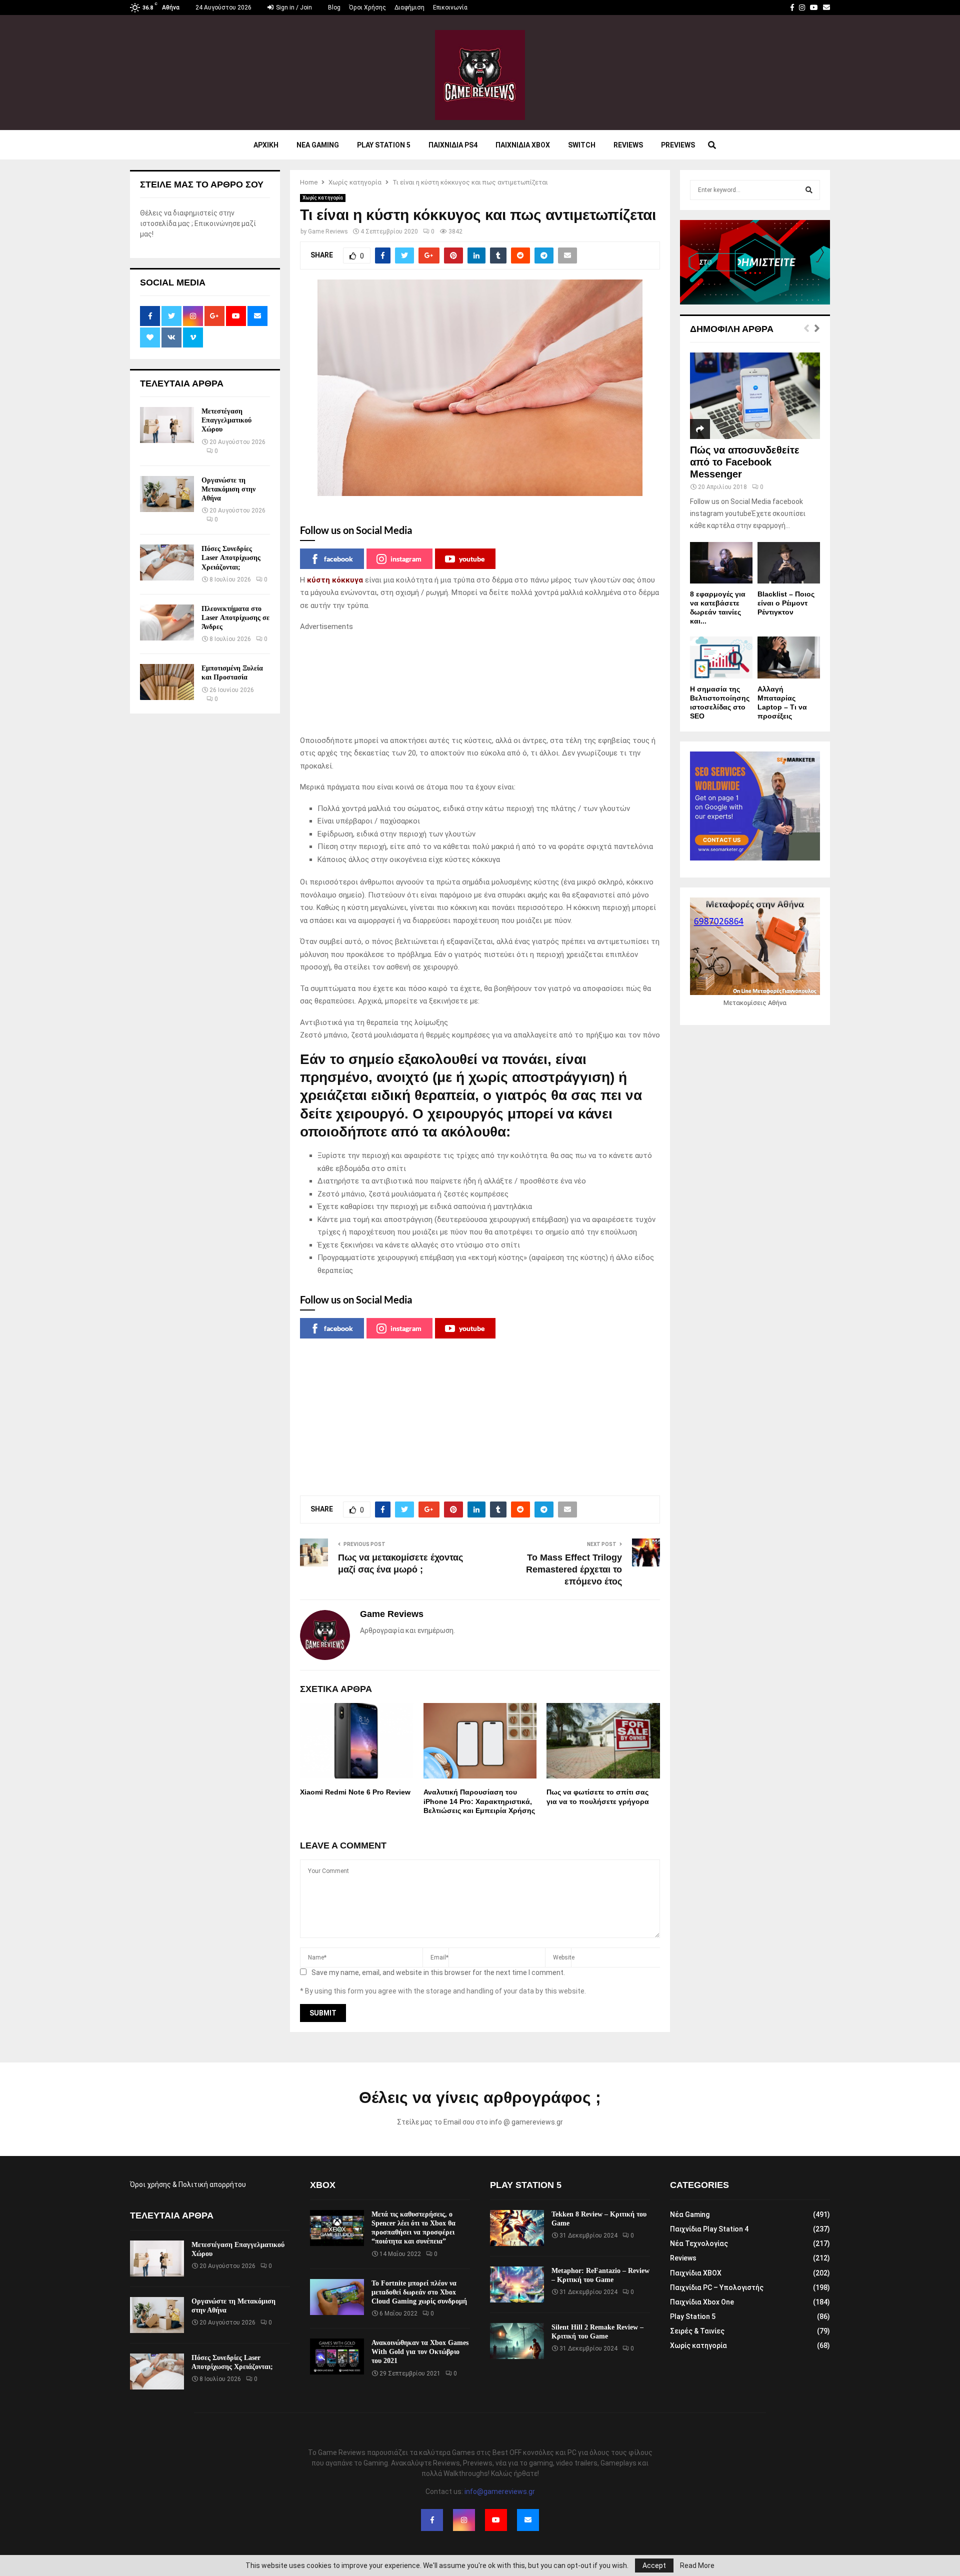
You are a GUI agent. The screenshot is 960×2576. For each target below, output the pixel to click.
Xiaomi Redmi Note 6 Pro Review (355, 1792)
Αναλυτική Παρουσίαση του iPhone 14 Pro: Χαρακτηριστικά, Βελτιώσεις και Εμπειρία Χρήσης (479, 1801)
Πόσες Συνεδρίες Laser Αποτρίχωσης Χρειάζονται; (231, 558)
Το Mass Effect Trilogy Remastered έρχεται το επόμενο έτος (574, 1569)
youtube (472, 559)
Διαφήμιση (409, 7)
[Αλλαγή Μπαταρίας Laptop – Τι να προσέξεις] (789, 657)
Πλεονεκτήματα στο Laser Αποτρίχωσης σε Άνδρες (235, 618)
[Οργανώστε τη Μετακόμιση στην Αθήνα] (167, 494)
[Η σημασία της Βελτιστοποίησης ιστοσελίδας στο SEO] (721, 657)
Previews (678, 145)
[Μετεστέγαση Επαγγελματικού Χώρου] (167, 425)
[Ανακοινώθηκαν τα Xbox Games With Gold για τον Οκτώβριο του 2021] (337, 2356)
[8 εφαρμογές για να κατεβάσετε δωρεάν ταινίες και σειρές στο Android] (721, 563)
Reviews (628, 145)
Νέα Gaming (690, 2214)
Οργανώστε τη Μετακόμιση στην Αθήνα (228, 489)
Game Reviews (328, 231)
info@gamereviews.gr (500, 2491)
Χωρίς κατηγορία (323, 198)
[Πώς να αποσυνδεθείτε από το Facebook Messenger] (755, 396)
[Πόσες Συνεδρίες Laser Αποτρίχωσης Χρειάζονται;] (167, 562)
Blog (334, 7)
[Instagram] (464, 2520)
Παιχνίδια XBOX (696, 2273)
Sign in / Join (293, 7)
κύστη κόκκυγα (335, 580)
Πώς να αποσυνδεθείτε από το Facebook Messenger (745, 462)
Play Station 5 (384, 145)
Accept (654, 2565)
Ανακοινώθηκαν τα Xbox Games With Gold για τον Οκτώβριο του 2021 (420, 2352)
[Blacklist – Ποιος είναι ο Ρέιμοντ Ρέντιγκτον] (789, 563)
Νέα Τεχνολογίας (699, 2243)
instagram (406, 559)
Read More (697, 2565)
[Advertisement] (480, 684)
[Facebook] (432, 2520)
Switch (582, 145)
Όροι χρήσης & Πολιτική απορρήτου (188, 2184)
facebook (338, 559)
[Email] (528, 2520)
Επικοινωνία (450, 7)
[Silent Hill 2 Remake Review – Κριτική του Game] (517, 2341)
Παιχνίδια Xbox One (702, 2302)
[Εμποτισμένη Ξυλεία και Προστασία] (167, 682)
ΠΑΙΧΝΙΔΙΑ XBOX (523, 145)
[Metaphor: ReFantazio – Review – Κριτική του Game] (517, 2284)
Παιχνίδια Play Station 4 (709, 2229)
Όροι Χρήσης (367, 7)
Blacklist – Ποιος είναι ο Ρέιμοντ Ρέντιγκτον (786, 603)
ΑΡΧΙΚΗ (266, 145)
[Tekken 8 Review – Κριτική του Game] (517, 2228)
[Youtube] (496, 2520)
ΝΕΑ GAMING (318, 145)
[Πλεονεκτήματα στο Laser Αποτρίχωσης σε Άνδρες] (167, 622)
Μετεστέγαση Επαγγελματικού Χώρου (226, 420)
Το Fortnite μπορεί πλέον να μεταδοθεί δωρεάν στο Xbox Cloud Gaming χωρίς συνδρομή (419, 2292)
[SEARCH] (809, 190)
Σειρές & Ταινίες (697, 2331)
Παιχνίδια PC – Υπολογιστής (717, 2287)
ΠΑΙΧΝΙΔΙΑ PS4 (453, 145)
